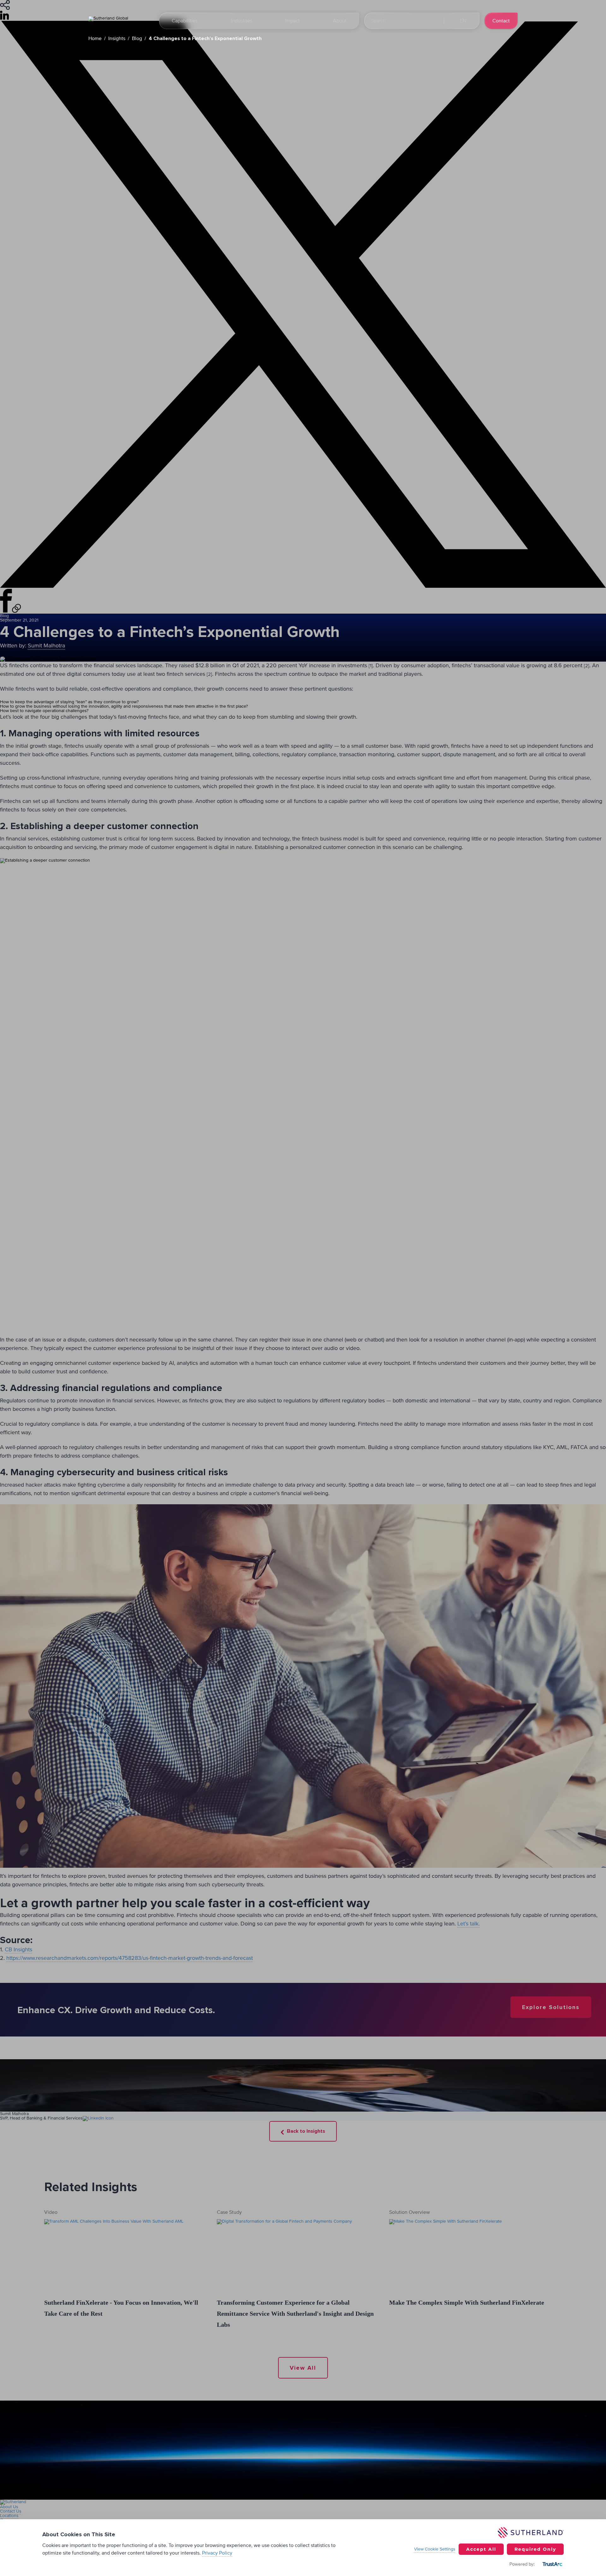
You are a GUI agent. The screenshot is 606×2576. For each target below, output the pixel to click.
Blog (137, 38)
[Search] (433, 21)
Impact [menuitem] (292, 21)
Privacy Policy (217, 2553)
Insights (117, 38)
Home (95, 38)
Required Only (535, 2549)
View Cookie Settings (435, 2549)
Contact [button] (501, 21)
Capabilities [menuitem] (185, 21)
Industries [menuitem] (241, 21)
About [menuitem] (340, 21)
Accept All (481, 2549)
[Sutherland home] (120, 21)
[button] (462, 21)
